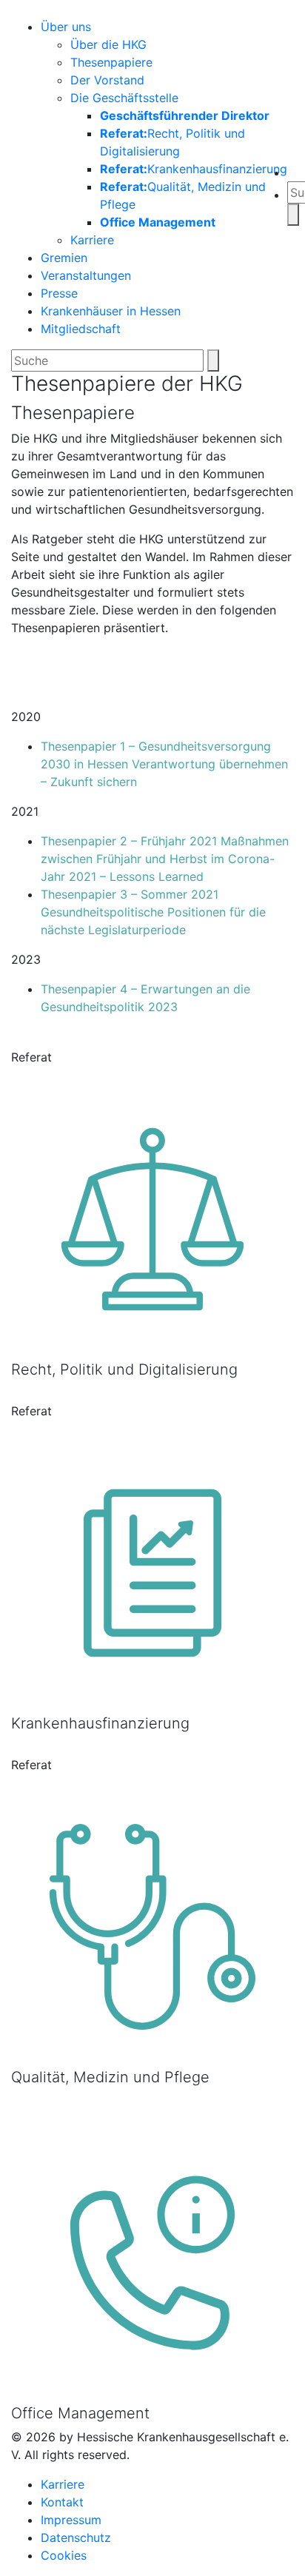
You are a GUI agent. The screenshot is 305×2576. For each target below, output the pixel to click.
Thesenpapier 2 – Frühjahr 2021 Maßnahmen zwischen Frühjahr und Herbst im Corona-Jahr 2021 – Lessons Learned (165, 859)
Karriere (92, 240)
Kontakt (62, 2502)
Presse (59, 293)
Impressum (71, 2520)
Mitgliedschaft (81, 329)
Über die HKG (108, 44)
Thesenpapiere (111, 62)
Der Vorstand (107, 80)
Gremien (64, 258)
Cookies (64, 2555)
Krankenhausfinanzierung (194, 169)
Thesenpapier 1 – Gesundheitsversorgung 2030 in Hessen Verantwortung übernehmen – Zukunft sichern (164, 764)
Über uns (66, 27)
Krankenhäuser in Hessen (111, 311)
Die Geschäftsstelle (124, 98)
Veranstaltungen (86, 275)
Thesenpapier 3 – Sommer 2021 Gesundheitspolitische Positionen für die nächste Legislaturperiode (153, 912)
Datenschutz (76, 2538)
